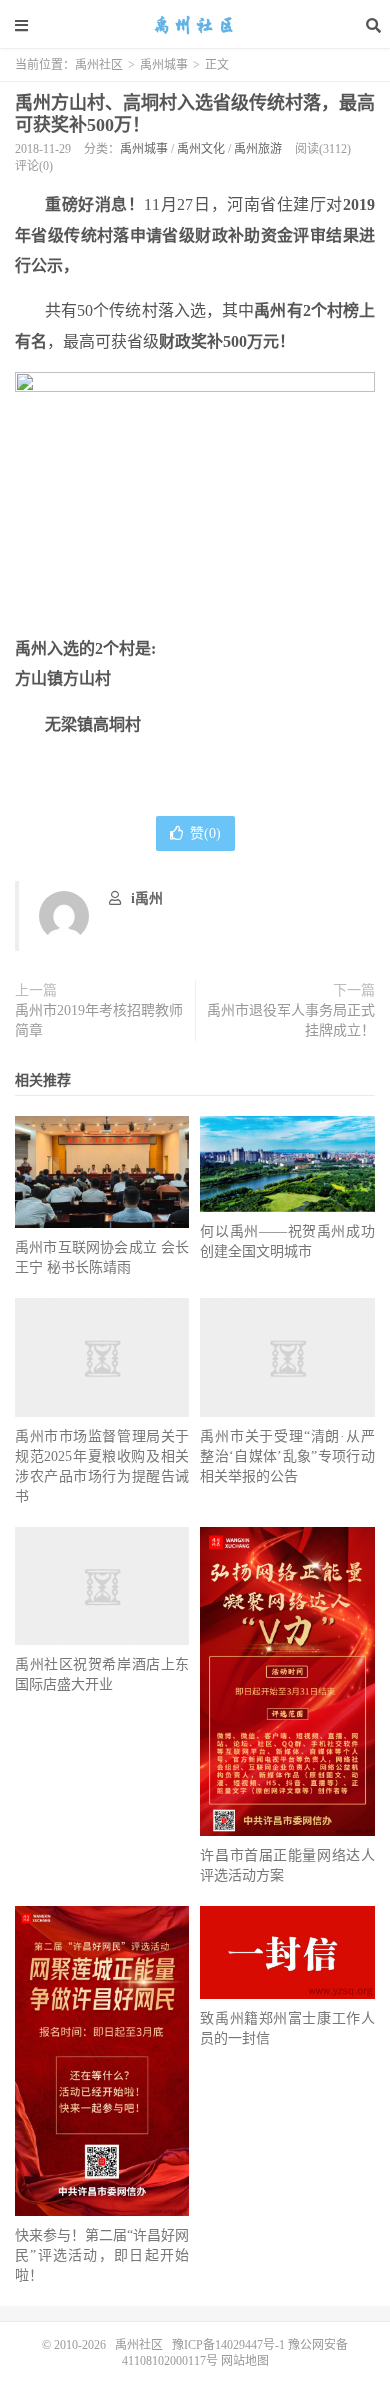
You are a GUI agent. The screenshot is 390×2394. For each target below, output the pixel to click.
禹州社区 (195, 25)
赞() (205, 833)
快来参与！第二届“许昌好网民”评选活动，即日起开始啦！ (102, 2255)
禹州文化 (201, 149)
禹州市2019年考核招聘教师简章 (99, 1020)
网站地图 (243, 2361)
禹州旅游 (258, 149)
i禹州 (147, 898)
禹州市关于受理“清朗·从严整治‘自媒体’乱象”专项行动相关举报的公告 (287, 1456)
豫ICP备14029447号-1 (228, 2345)
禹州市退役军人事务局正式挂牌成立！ (291, 1020)
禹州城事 (164, 65)
